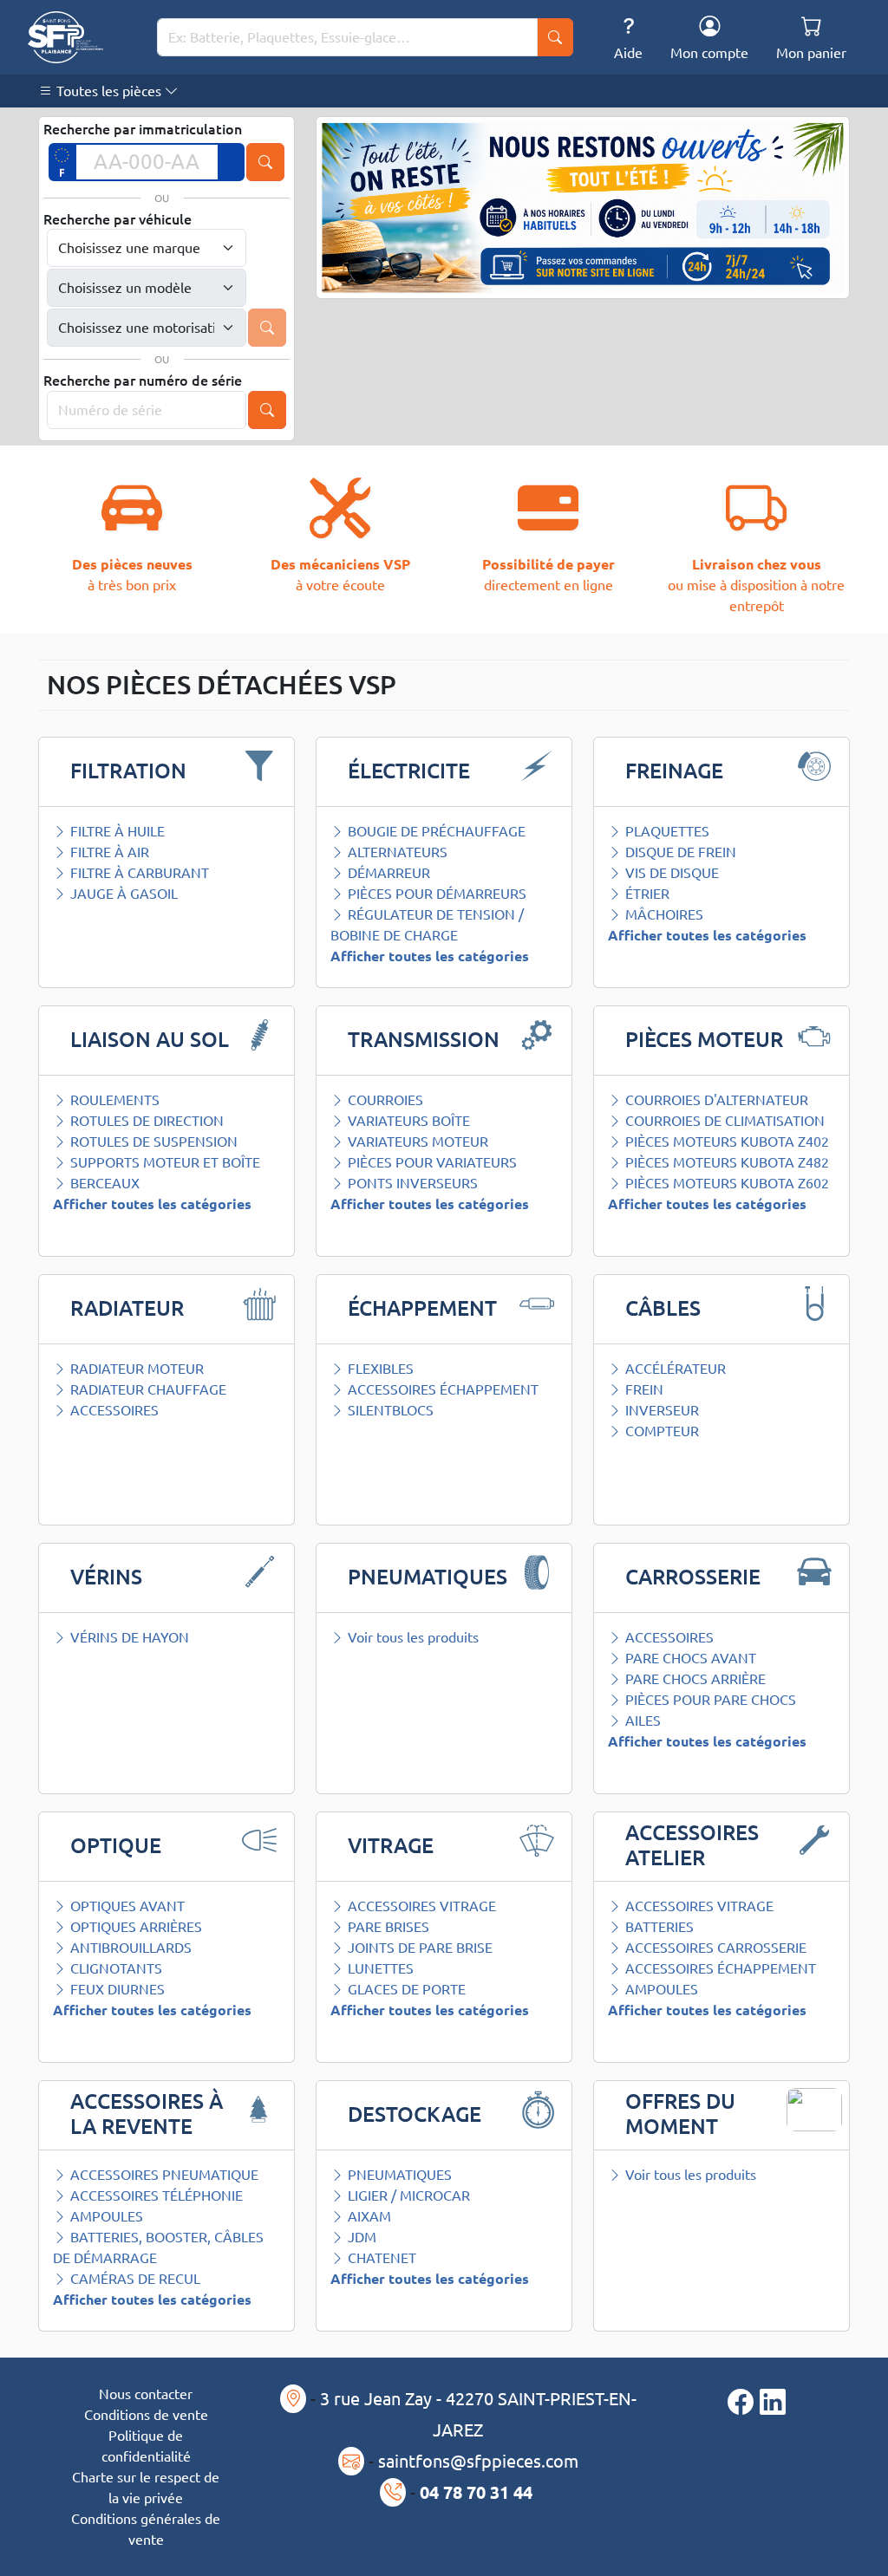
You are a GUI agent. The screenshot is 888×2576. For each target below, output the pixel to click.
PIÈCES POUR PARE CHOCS (709, 1700)
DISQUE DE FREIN (679, 852)
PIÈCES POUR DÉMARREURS (435, 894)
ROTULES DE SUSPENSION (152, 1142)
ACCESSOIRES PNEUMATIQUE (163, 2175)
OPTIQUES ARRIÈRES (134, 1927)
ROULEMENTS (113, 1100)
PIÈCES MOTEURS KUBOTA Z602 (725, 1183)
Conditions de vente (146, 2415)
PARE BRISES (387, 1927)
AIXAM (368, 2216)
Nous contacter (146, 2394)
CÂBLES (663, 1308)
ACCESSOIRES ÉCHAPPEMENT (441, 1389)
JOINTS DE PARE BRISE (418, 1948)
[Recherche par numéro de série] (267, 410)
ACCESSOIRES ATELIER (692, 1845)
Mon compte (709, 53)
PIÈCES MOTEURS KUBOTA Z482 (725, 1162)
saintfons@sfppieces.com (478, 2461)
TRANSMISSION (424, 1040)
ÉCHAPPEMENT (422, 1308)
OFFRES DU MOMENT (680, 2114)
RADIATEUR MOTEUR (135, 1369)
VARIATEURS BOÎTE (407, 1121)
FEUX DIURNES (116, 1989)
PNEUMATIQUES (428, 1577)
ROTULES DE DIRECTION (145, 1121)
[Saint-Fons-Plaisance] (65, 37)
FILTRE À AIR (108, 852)
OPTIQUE (116, 1846)
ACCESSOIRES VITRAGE (420, 1906)
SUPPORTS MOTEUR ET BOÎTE (163, 1162)
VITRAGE (391, 1846)
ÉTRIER (646, 894)
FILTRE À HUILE (116, 831)
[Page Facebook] (744, 2403)
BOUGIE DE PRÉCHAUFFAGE (435, 831)
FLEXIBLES (379, 1369)
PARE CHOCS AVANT (689, 1658)
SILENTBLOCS (389, 1410)
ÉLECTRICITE (409, 771)
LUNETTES (379, 1968)
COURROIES (384, 1100)
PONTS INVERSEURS (411, 1183)
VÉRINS (106, 1577)
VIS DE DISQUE (670, 873)
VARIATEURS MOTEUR (416, 1142)
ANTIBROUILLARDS (129, 1948)
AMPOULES (660, 1989)
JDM (360, 2237)
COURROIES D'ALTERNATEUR (715, 1100)
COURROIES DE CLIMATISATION (723, 1121)
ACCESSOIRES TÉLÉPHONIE (155, 2195)
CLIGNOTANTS (114, 1968)
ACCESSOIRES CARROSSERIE (714, 1948)
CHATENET (380, 2258)
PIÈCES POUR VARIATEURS (431, 1162)
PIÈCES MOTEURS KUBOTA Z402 (725, 1142)
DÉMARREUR (387, 873)
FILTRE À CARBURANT (138, 873)
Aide (628, 53)
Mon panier (811, 53)
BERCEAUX (103, 1183)
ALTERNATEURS (396, 852)
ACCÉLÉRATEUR (674, 1369)
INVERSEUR (660, 1410)
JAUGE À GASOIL (122, 894)
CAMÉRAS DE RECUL (134, 2279)
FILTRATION (128, 771)
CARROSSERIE (693, 1577)
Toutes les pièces (109, 91)
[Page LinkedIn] (773, 2403)
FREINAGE (674, 771)
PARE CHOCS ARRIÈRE (694, 1679)
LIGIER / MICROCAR (407, 2195)
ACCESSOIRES (113, 1410)
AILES (641, 1721)
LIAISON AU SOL (150, 1040)
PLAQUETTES (666, 831)
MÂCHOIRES (663, 914)
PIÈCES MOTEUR (704, 1040)
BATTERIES (658, 1927)
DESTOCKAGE (415, 2114)
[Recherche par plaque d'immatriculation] (265, 162)
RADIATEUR (127, 1308)
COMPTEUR (660, 1431)
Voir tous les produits (411, 1637)
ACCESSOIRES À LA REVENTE (147, 2114)
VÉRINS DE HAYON (128, 1637)
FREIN (643, 1389)
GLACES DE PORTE (405, 1989)
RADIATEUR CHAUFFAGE (147, 1389)
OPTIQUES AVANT (126, 1906)
